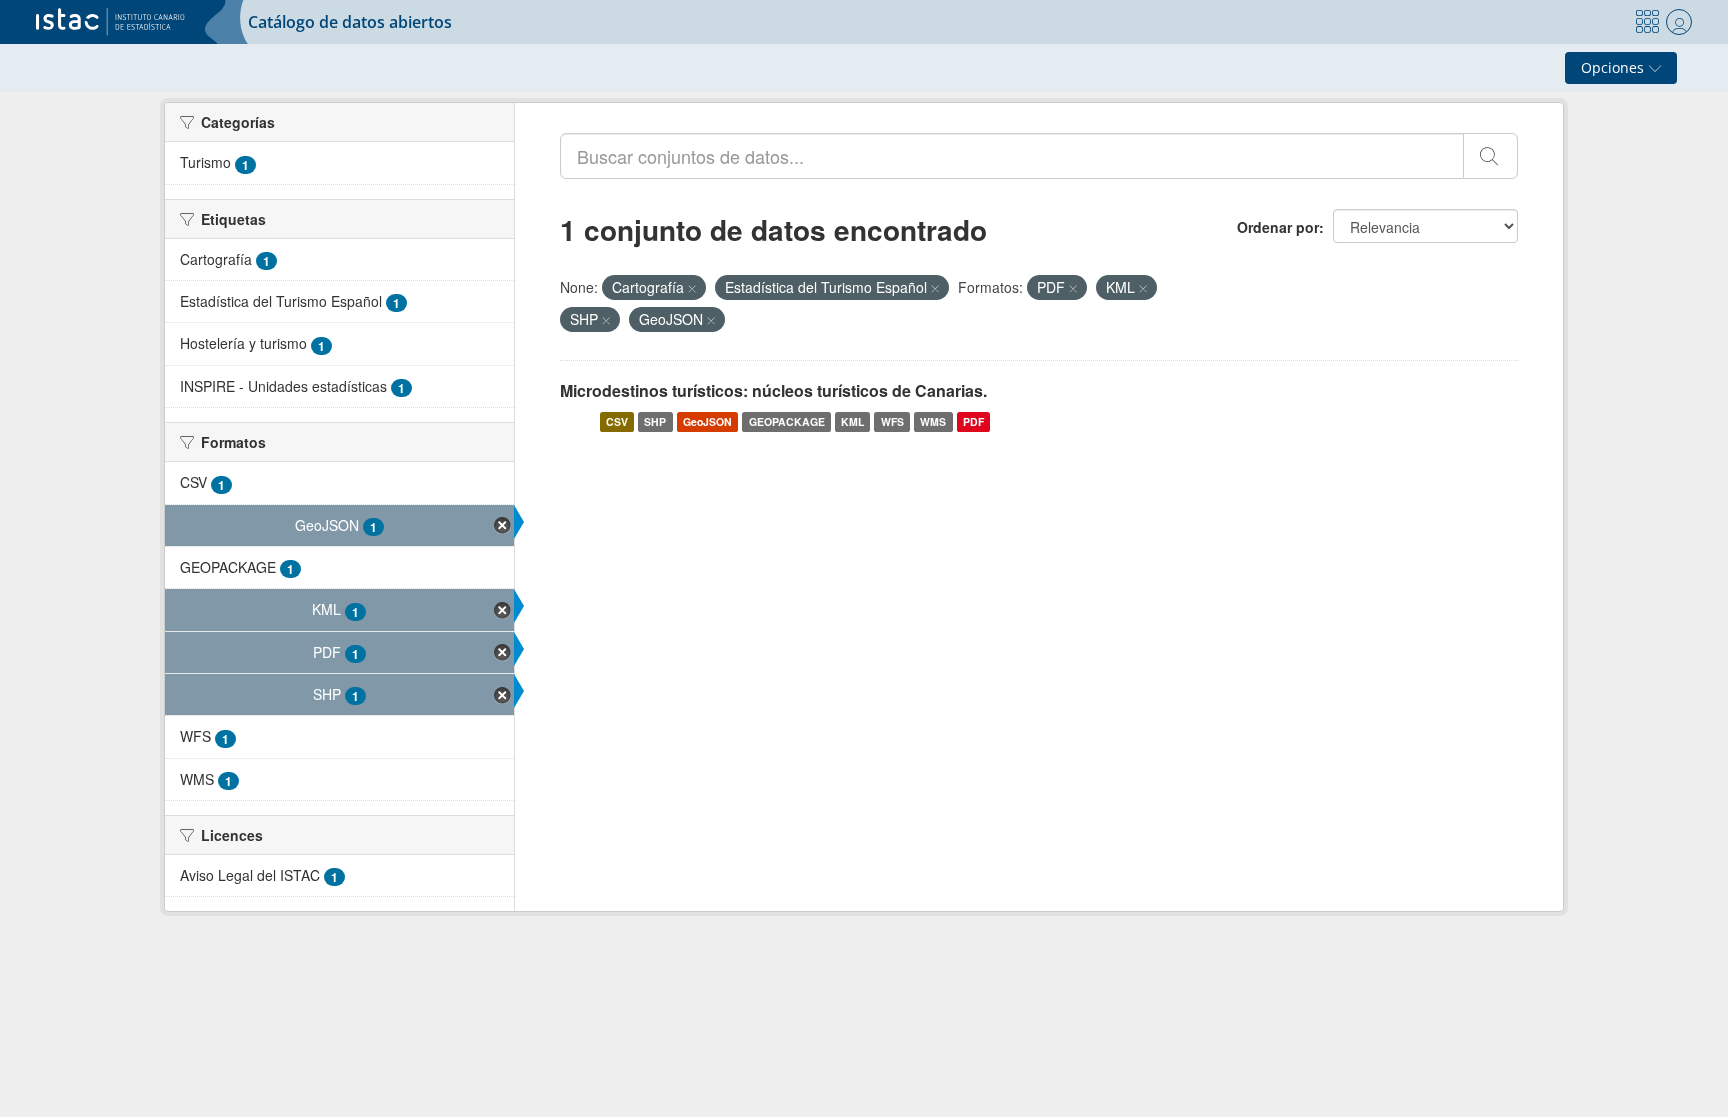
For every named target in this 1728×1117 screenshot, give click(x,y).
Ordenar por (1278, 227)
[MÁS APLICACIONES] (1647, 22)
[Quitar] (692, 288)
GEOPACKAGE (787, 421)
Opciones (1614, 67)
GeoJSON (707, 421)
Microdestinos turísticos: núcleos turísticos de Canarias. (773, 390)
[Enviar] (1490, 156)
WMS (933, 421)
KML (852, 421)
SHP (655, 421)
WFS (892, 421)
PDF (973, 421)
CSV (617, 421)
